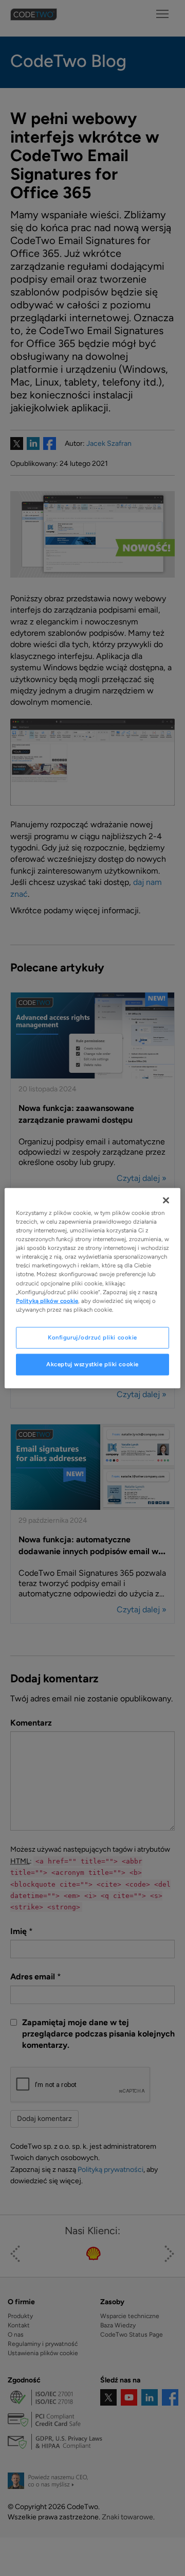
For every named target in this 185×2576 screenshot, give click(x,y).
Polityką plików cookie (47, 1300)
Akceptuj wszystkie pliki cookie (92, 1364)
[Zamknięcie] (166, 1200)
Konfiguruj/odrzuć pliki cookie (92, 1337)
